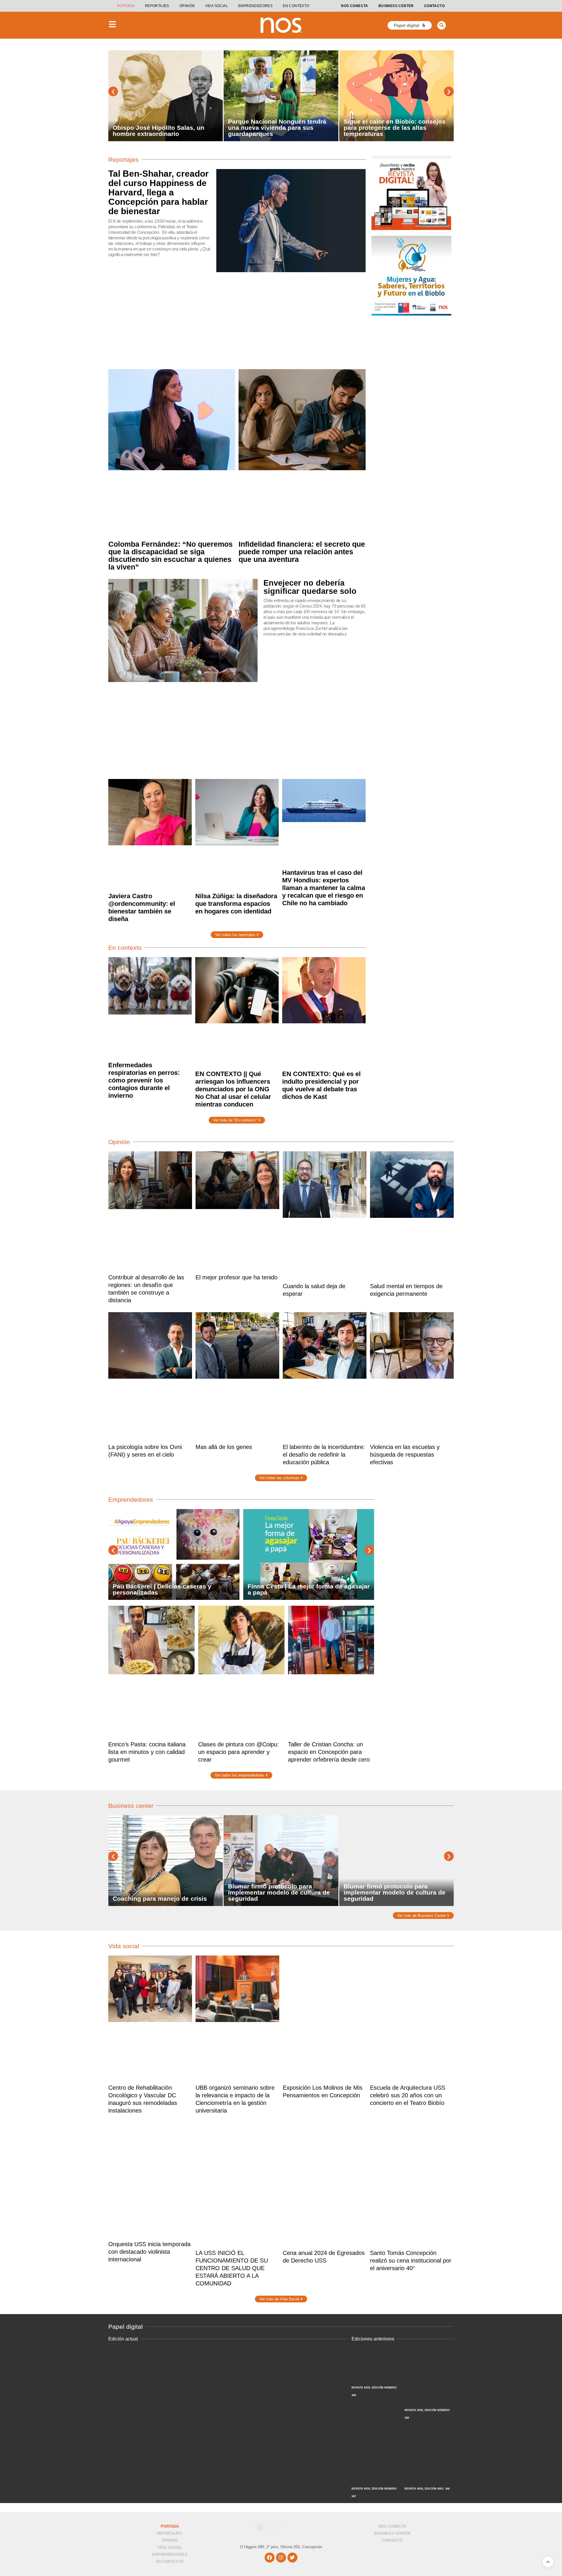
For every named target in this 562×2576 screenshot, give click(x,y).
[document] (281, 1288)
